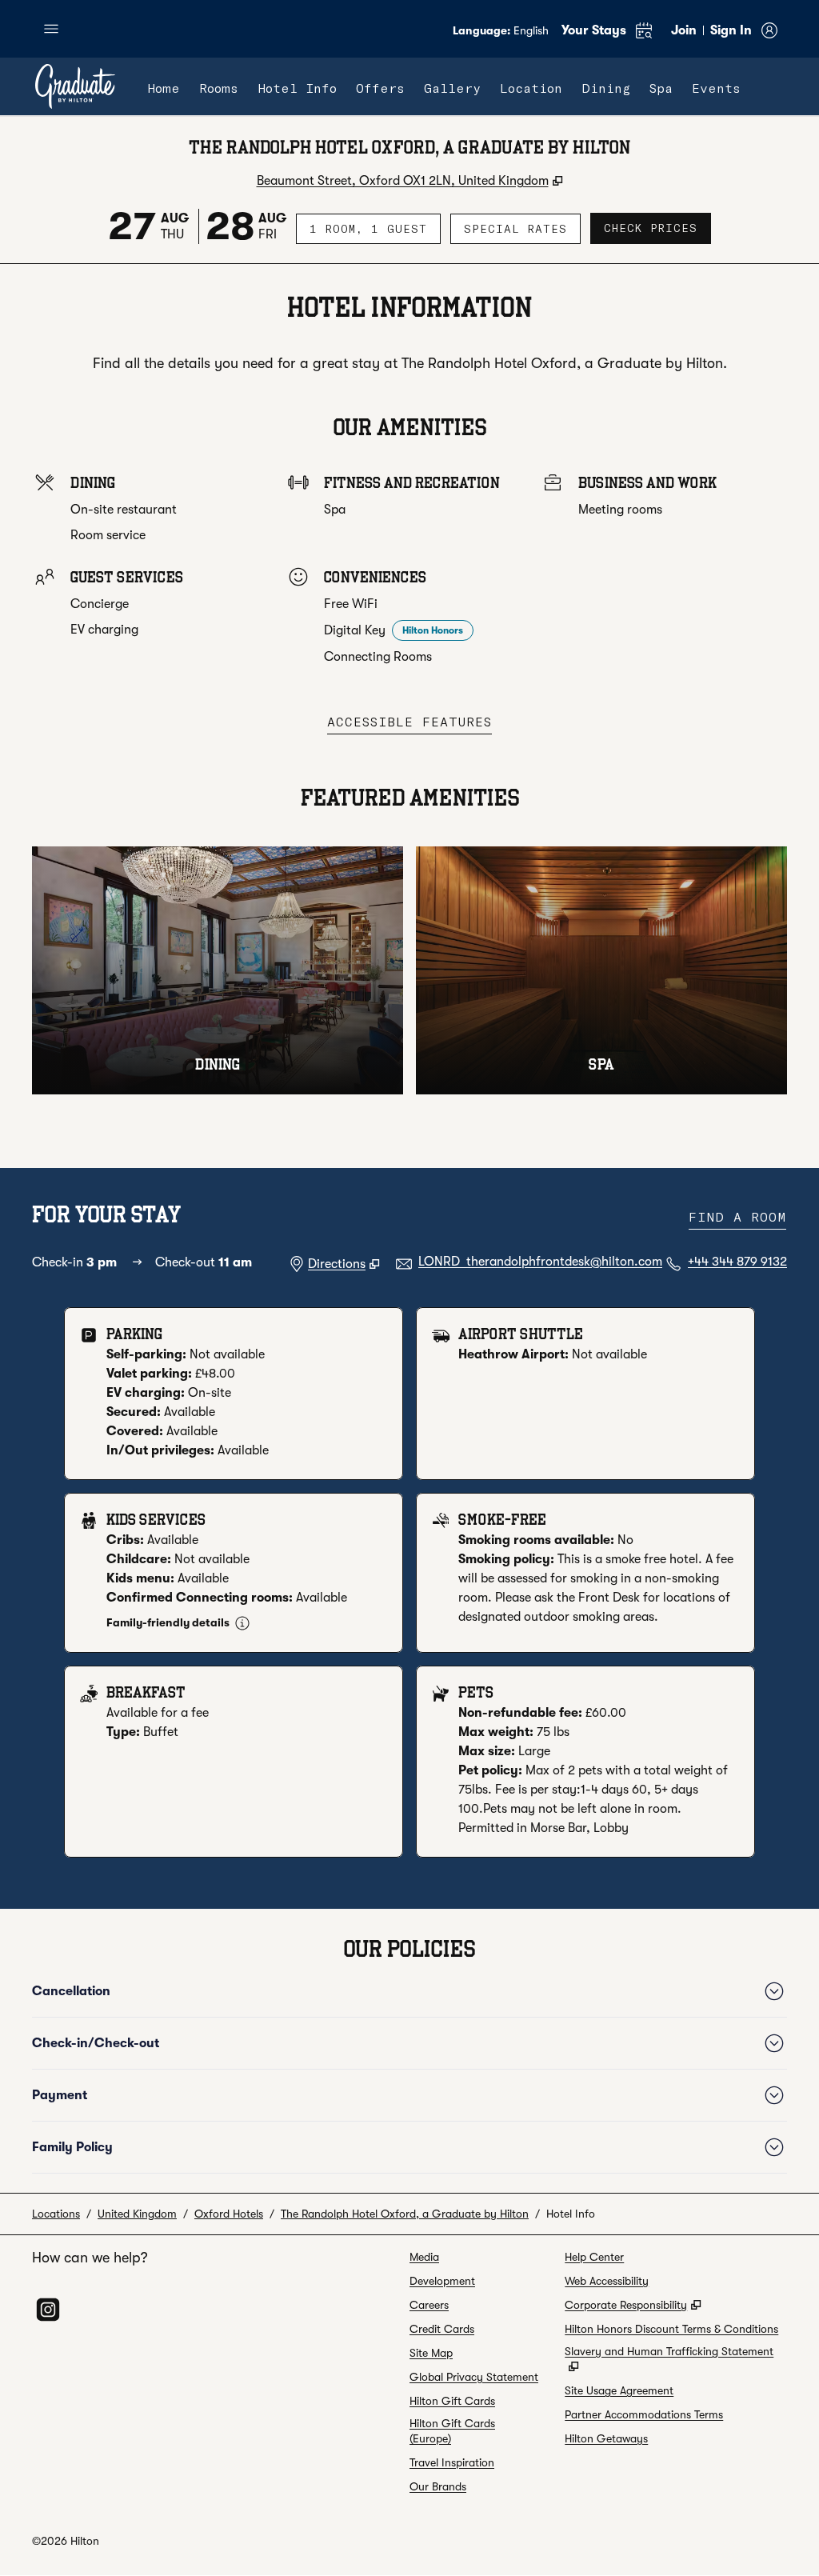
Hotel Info (571, 2214)
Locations (56, 2214)
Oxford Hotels (229, 2214)
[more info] (242, 1623)
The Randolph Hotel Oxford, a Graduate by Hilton (405, 2214)
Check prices (657, 228)
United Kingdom (137, 2214)
